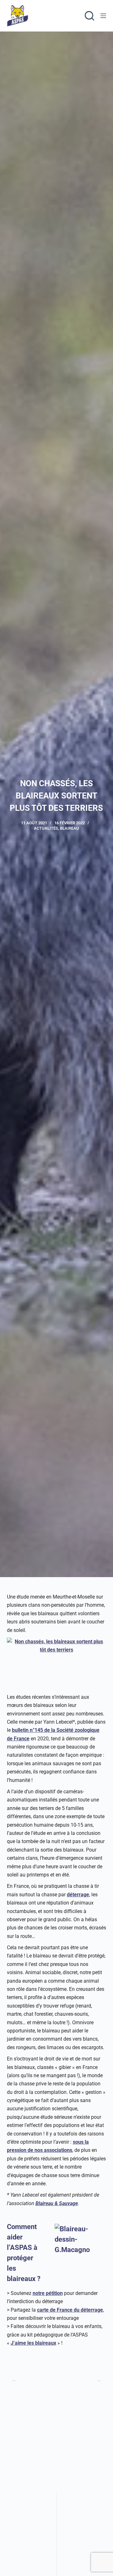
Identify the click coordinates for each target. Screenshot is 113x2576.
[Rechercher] (89, 16)
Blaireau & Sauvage (57, 2203)
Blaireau (70, 828)
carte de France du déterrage (70, 2310)
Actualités (46, 828)
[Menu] (103, 16)
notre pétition (48, 2293)
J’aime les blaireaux (33, 2343)
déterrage (78, 1895)
